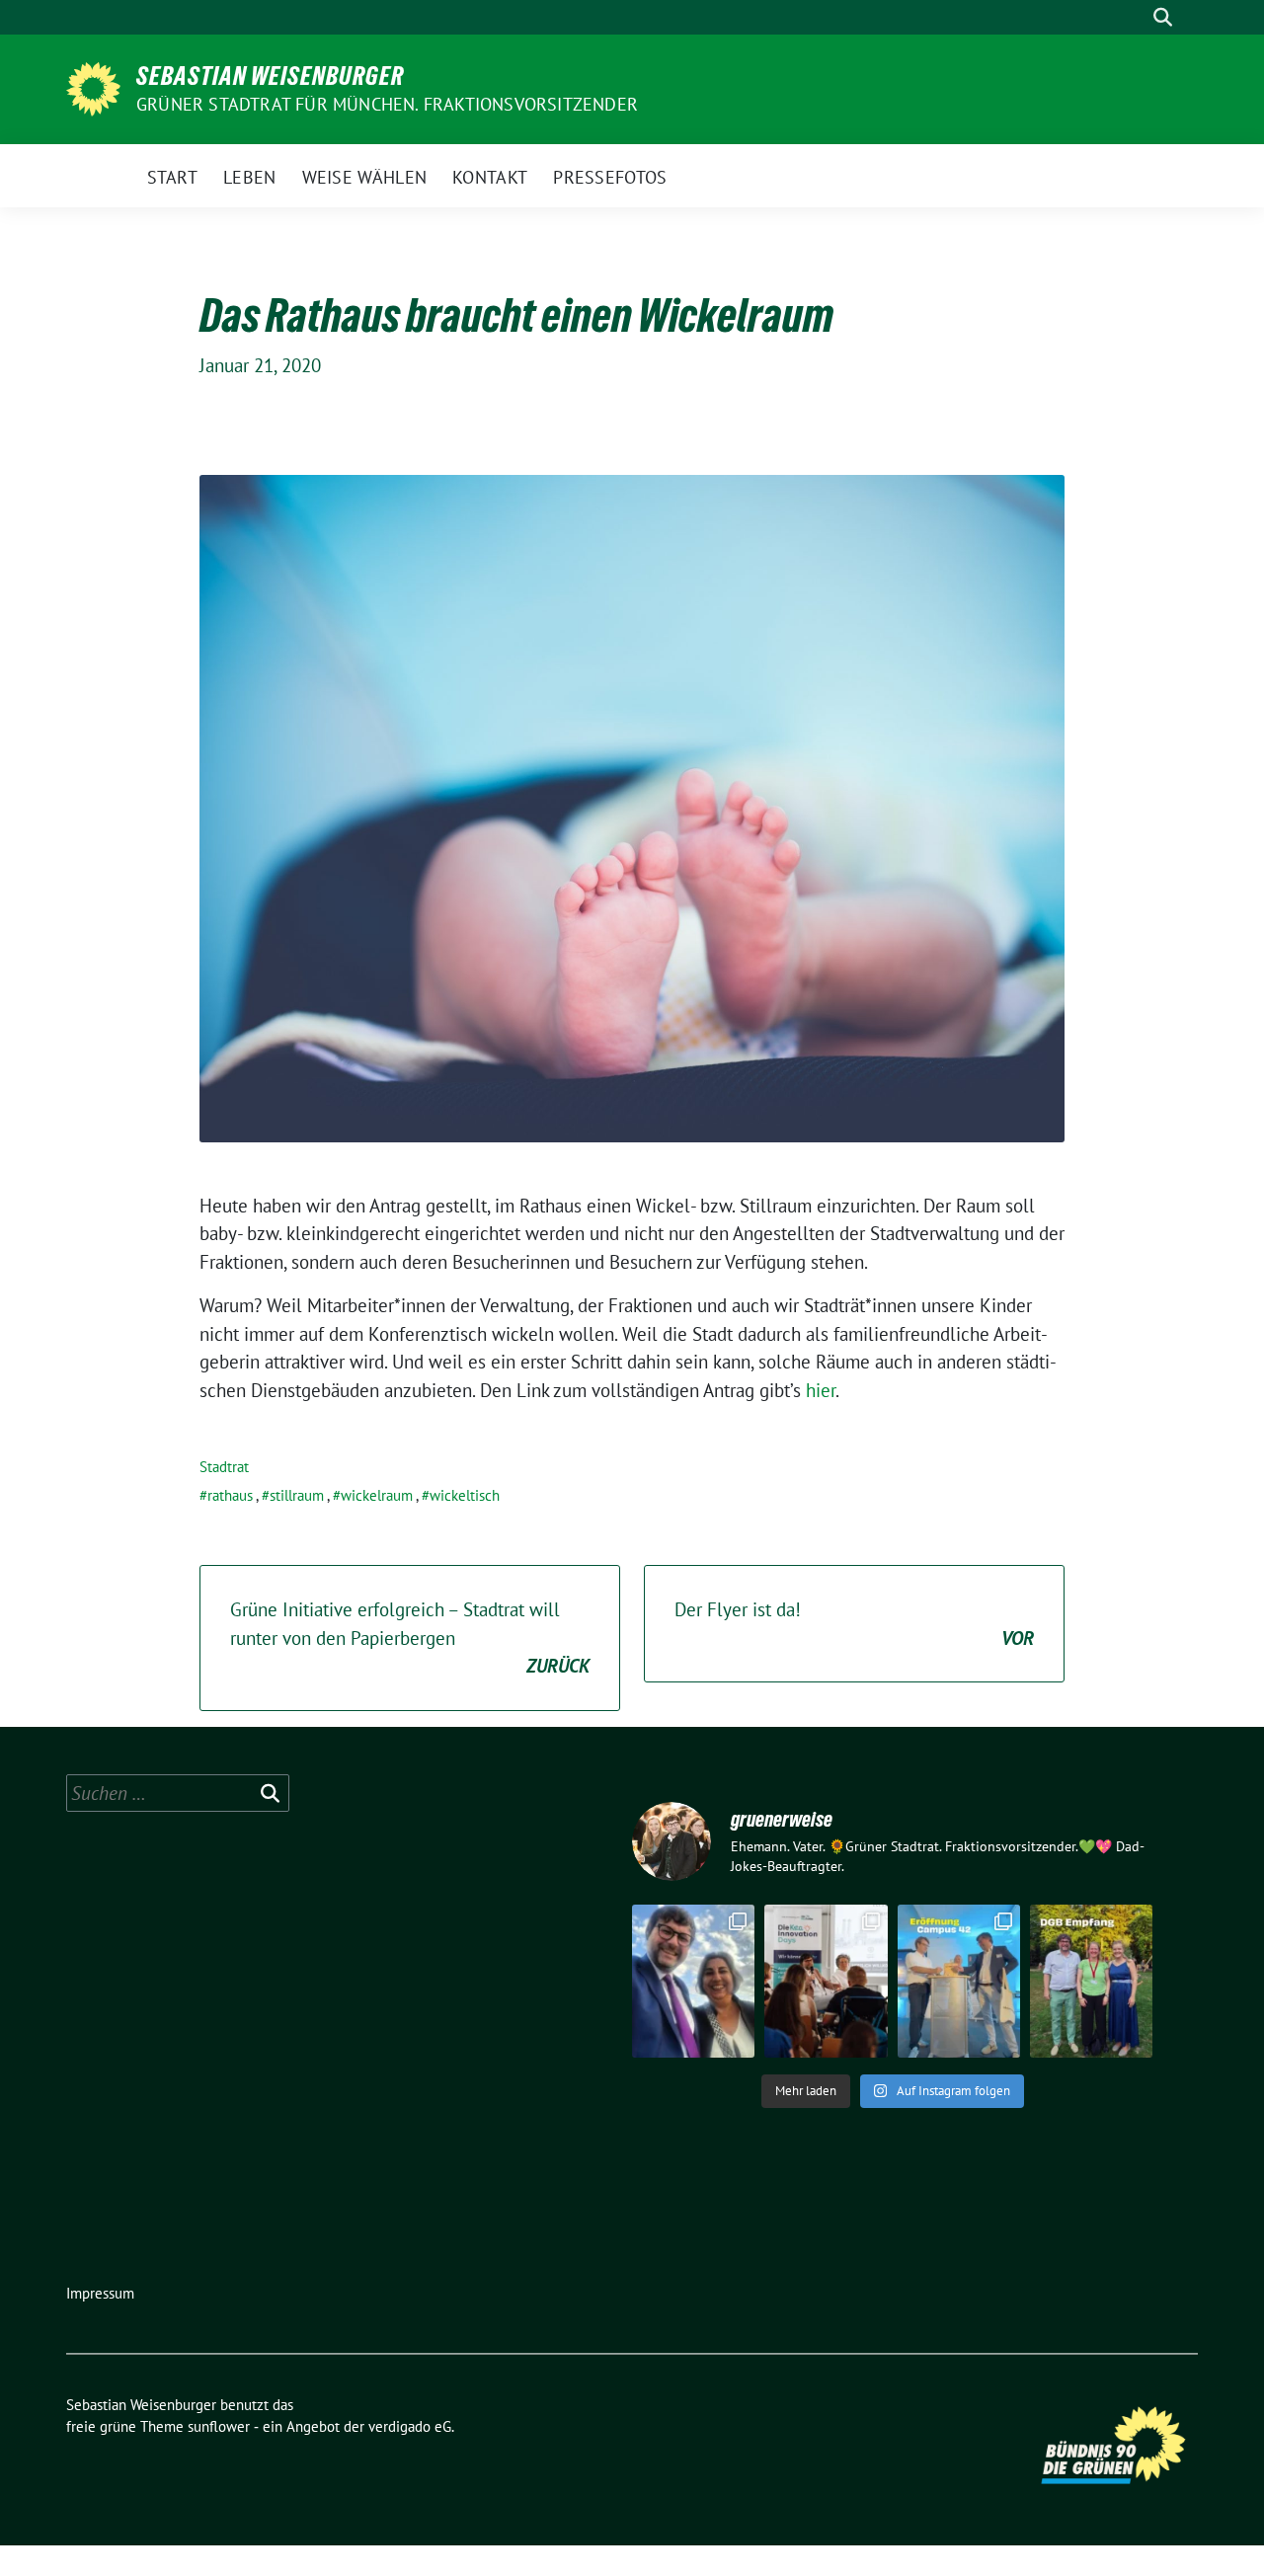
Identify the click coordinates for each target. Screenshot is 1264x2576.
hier (821, 1390)
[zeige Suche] (1163, 17)
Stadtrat (224, 1467)
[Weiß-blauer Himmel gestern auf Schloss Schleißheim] (693, 1981)
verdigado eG (410, 2426)
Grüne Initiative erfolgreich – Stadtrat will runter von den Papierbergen (410, 1638)
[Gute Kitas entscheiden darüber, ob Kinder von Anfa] (826, 1981)
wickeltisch (465, 1495)
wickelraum (377, 1495)
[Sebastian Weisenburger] (93, 87)
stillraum (297, 1495)
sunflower (219, 2426)
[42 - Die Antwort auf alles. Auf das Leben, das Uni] (959, 1981)
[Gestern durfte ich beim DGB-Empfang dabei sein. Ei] (1091, 1981)
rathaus (230, 1495)
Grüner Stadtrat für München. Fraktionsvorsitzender (387, 104)
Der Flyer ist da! (854, 1624)
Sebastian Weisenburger (270, 76)
